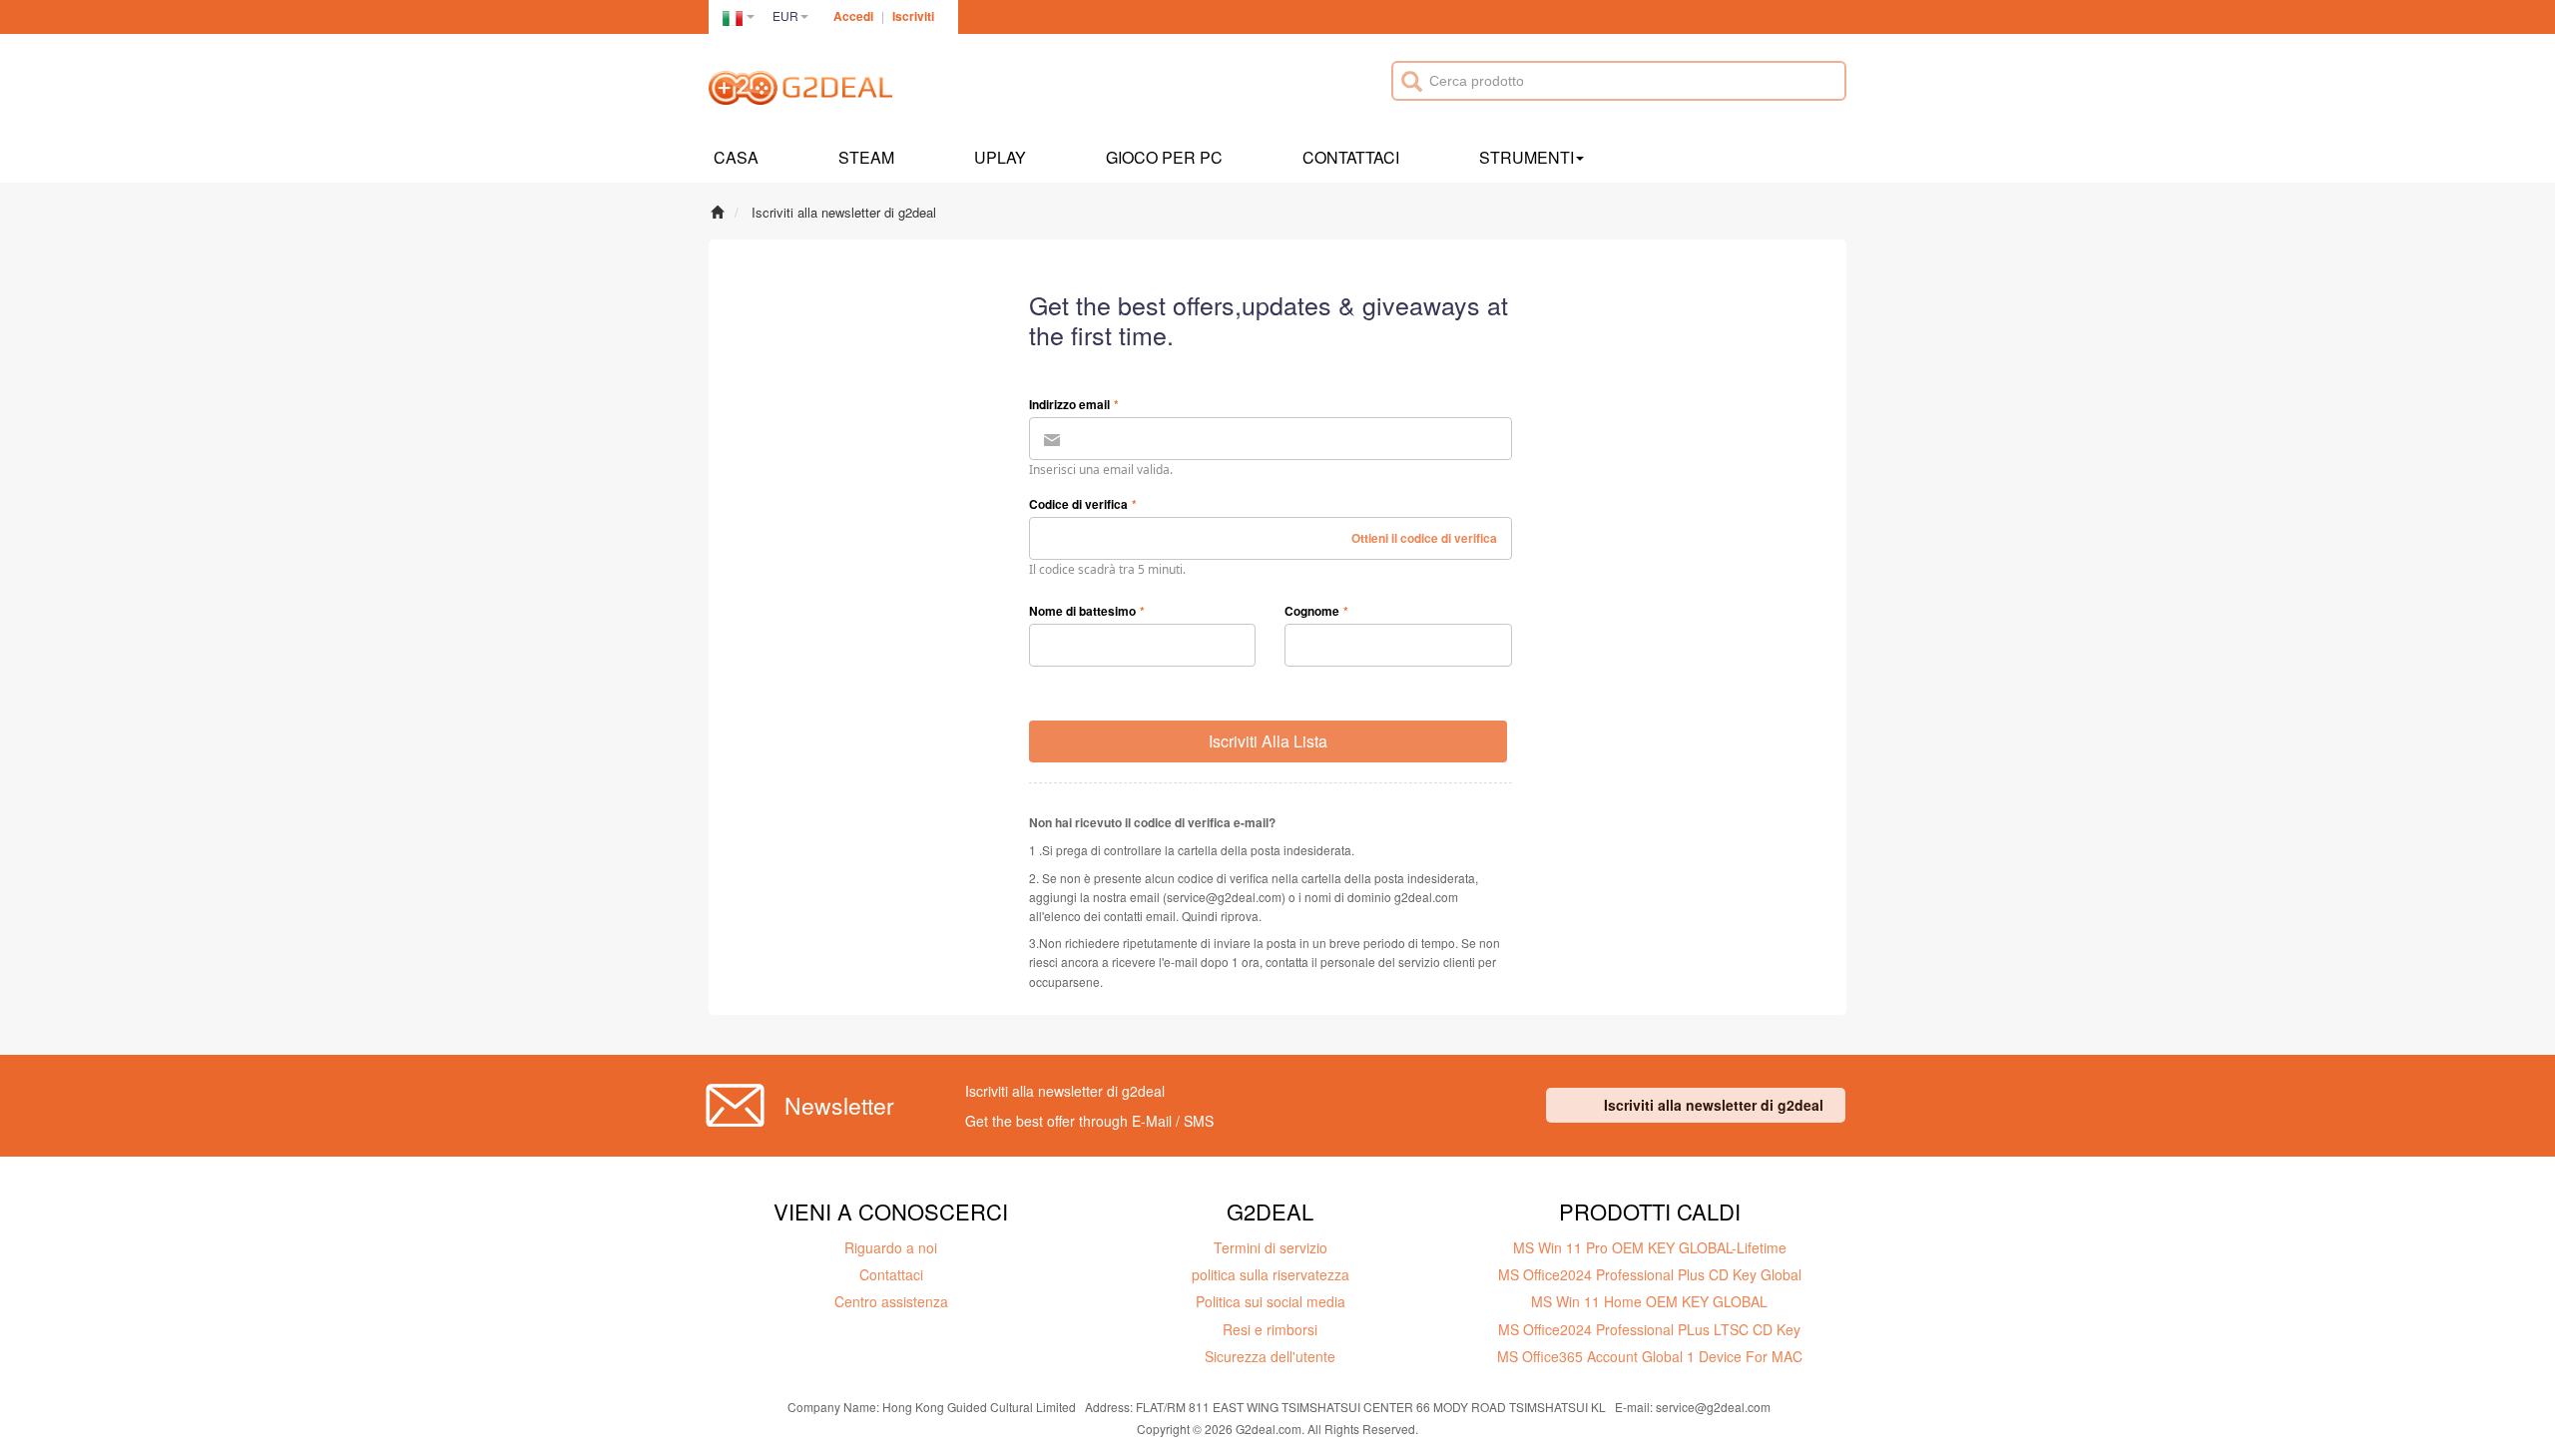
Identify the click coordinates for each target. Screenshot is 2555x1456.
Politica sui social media (1271, 1301)
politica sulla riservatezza (1271, 1274)
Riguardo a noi (891, 1247)
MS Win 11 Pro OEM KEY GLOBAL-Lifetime (1650, 1247)
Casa (736, 157)
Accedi (853, 16)
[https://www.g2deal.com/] (800, 91)
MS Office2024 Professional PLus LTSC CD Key (1649, 1329)
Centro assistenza (891, 1301)
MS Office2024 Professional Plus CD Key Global (1650, 1274)
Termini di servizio (1271, 1247)
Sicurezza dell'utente (1270, 1356)
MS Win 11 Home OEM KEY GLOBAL (1649, 1301)
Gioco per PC (1164, 157)
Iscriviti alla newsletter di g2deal (1714, 1105)
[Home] (717, 212)
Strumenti (1527, 157)
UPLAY (1000, 157)
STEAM (866, 157)
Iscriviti (913, 16)
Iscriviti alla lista (1268, 741)
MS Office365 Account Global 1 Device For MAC (1650, 1356)
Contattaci (1351, 157)
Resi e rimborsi (1270, 1329)
